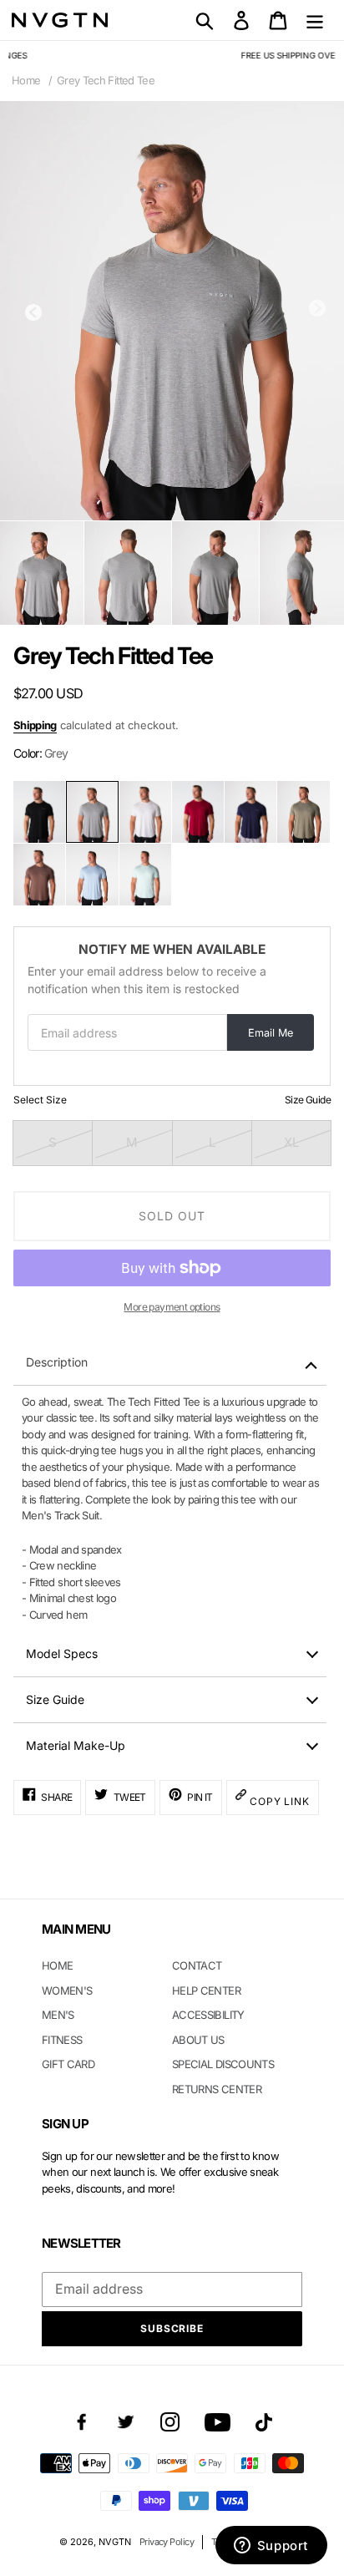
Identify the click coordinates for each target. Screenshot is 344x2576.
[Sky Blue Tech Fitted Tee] (92, 875)
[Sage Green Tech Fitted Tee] (303, 812)
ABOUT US (198, 2040)
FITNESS (62, 2040)
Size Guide (308, 1100)
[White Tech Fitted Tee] (145, 812)
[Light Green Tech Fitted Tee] (145, 875)
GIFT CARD (68, 2064)
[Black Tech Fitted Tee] (39, 812)
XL (291, 1142)
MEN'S (58, 2015)
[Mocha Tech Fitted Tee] (39, 875)
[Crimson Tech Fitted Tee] (198, 812)
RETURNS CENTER (217, 2089)
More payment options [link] (172, 1307)
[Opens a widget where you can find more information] (271, 2547)
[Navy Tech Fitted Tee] (250, 812)
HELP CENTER (206, 1990)
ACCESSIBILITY (208, 2015)
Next (317, 308)
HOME (57, 1965)
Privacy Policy (167, 2542)
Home (26, 80)
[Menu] (315, 20)
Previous (33, 312)
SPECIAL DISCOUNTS (223, 2064)
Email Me (271, 1033)
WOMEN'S (67, 1990)
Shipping (35, 725)
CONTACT (197, 1965)
